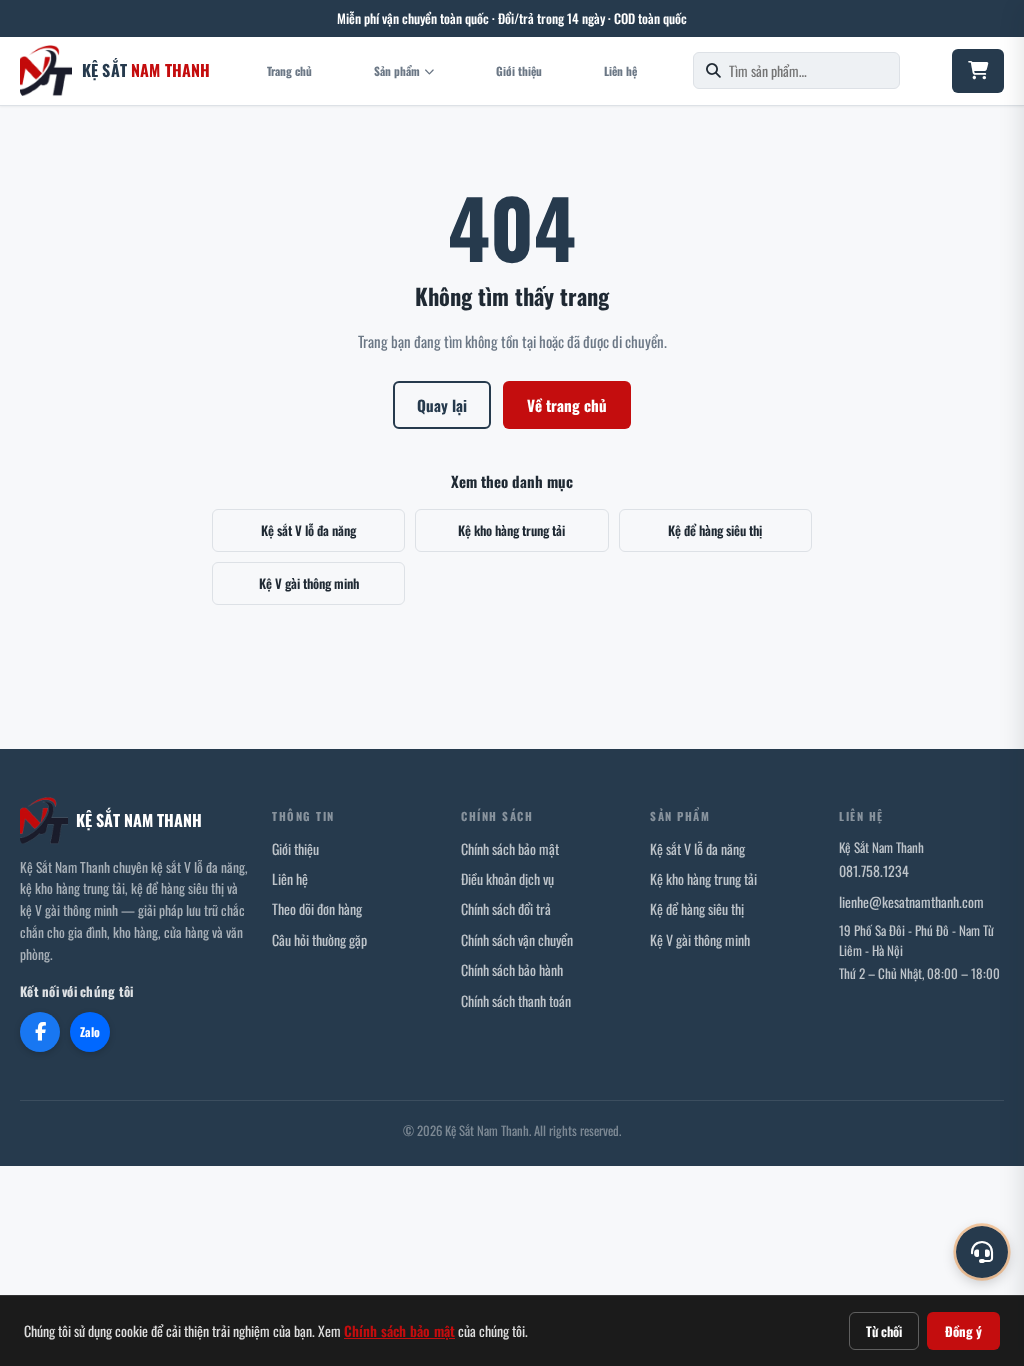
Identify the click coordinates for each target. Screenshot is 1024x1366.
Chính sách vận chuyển (517, 939)
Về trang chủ (567, 405)
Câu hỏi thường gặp (319, 939)
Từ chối (884, 1331)
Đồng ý (963, 1331)
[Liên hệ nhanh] (982, 1252)
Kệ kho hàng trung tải (511, 530)
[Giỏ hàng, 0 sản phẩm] (978, 71)
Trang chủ (289, 70)
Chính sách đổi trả (506, 908)
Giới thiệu (519, 70)
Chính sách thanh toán (516, 1000)
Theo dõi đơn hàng (317, 908)
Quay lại (442, 405)
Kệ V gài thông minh (309, 583)
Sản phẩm (397, 70)
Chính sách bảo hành (512, 969)
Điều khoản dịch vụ (507, 878)
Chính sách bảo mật (510, 848)
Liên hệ (620, 70)
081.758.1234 (874, 870)
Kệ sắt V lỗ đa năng (308, 530)
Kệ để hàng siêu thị (715, 530)
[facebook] (40, 1032)
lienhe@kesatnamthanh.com (911, 901)
